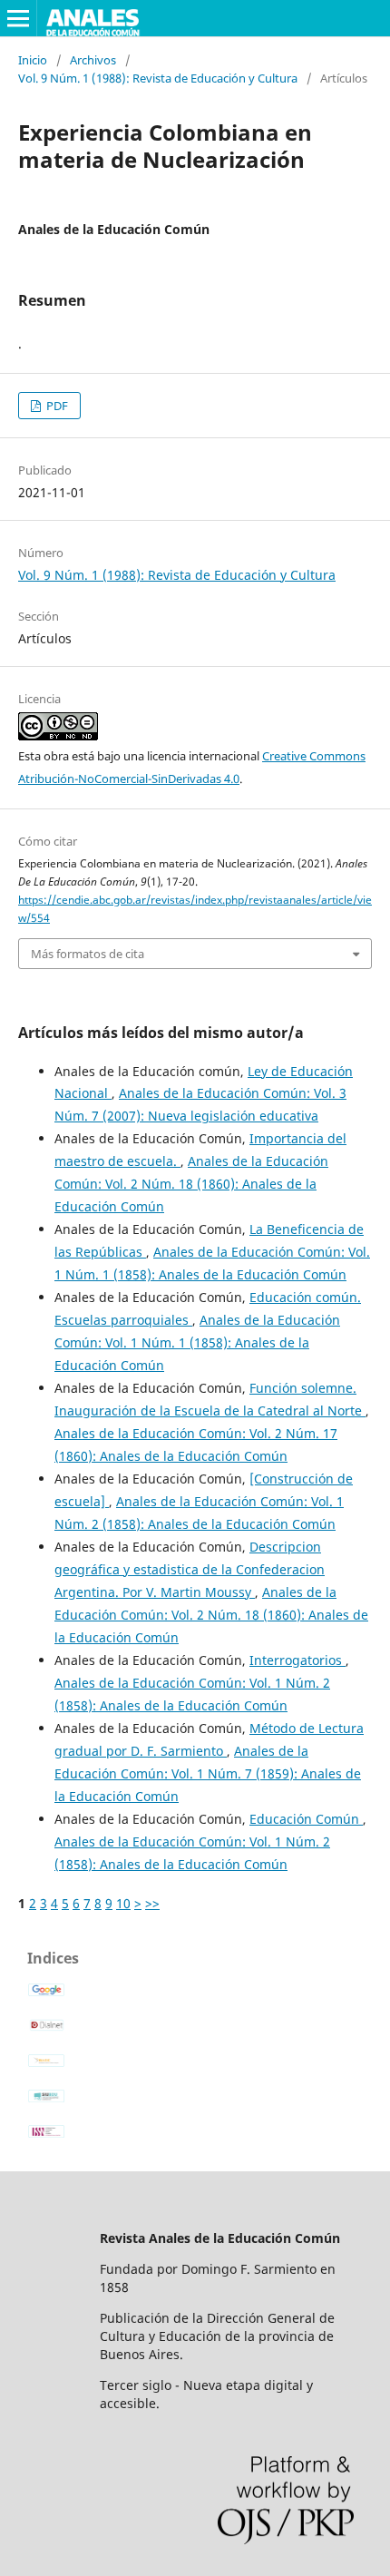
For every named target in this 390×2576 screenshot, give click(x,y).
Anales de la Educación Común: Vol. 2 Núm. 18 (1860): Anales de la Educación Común (191, 1184)
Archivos (93, 60)
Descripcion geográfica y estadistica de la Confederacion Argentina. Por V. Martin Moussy (190, 1569)
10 (123, 1903)
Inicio (33, 60)
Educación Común (306, 1819)
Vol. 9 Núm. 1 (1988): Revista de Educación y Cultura (158, 78)
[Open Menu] (18, 18)
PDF (56, 406)
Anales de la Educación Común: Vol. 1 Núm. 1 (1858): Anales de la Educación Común (197, 1342)
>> (152, 1903)
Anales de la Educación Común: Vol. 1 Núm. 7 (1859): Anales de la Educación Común (208, 1773)
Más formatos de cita (88, 954)
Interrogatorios (297, 1660)
